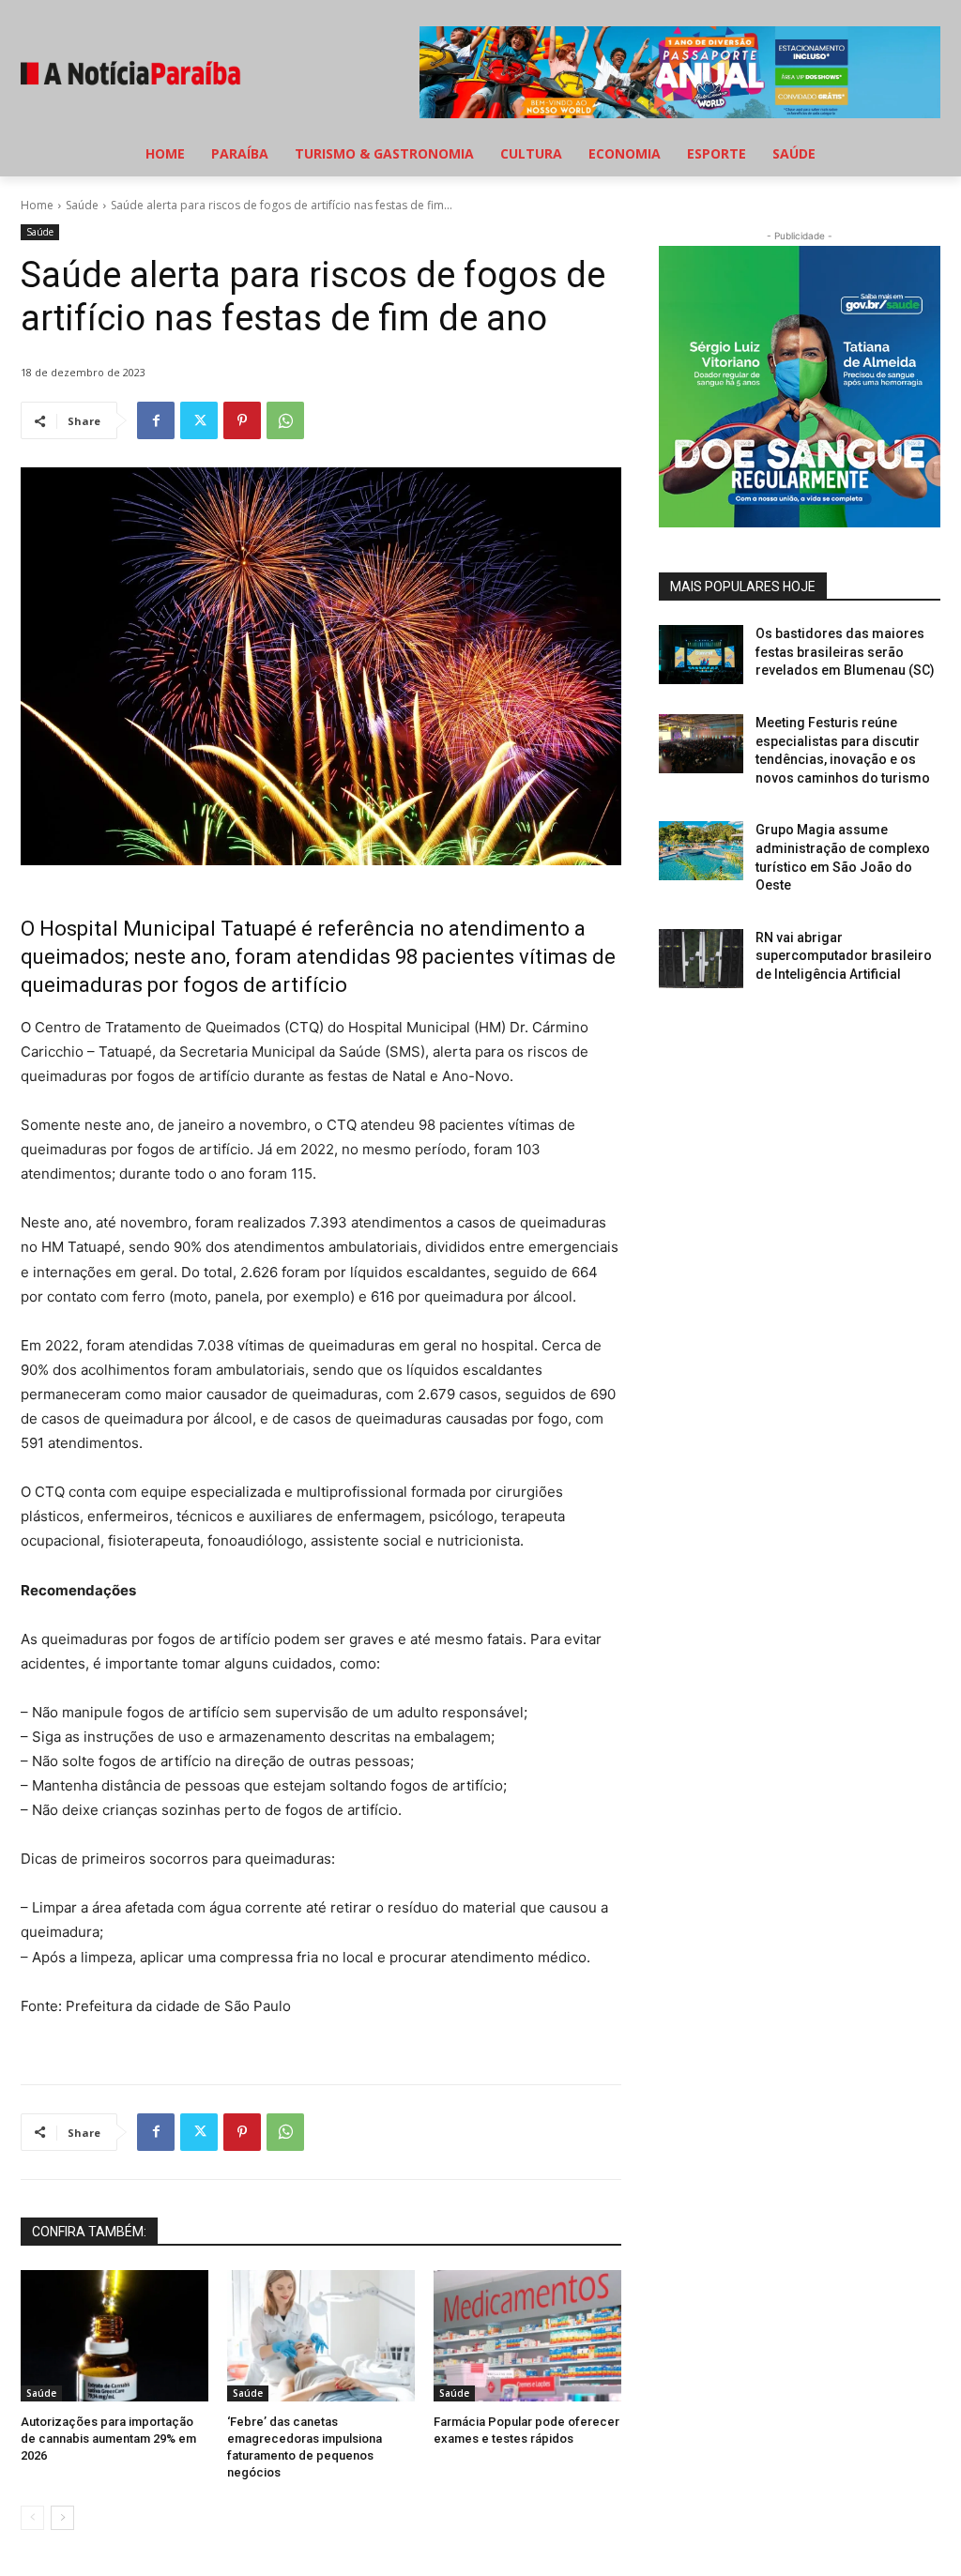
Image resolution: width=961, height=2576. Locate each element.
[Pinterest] (242, 420)
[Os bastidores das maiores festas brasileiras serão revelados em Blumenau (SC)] (701, 655)
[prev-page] (32, 2518)
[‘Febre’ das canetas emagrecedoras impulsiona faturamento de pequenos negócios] (321, 2336)
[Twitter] (199, 420)
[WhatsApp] (285, 420)
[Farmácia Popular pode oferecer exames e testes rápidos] (527, 2336)
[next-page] (62, 2518)
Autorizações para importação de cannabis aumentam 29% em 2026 (108, 2439)
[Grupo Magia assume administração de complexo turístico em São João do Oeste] (701, 851)
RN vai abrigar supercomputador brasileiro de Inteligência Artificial (844, 956)
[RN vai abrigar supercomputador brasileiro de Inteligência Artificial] (701, 959)
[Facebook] (156, 420)
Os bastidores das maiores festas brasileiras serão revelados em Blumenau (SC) (845, 652)
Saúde (82, 205)
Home (37, 205)
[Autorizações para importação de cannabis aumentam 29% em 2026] (114, 2336)
